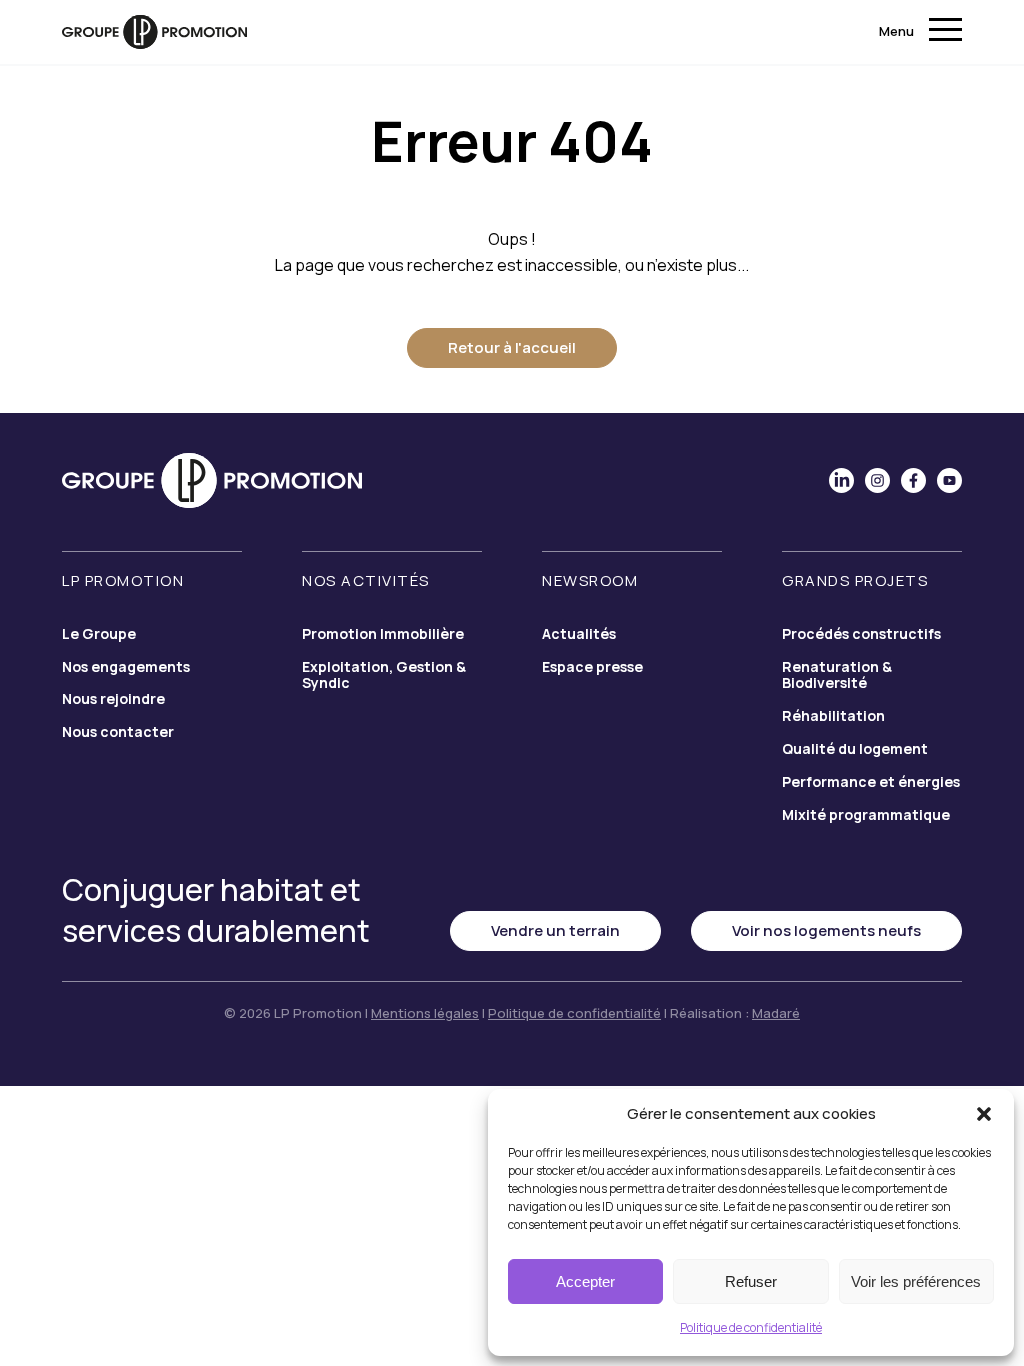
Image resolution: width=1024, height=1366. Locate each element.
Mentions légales (425, 1013)
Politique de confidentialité (751, 1327)
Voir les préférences (916, 1281)
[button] (984, 1114)
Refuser (751, 1281)
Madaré (776, 1013)
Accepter (585, 1281)
